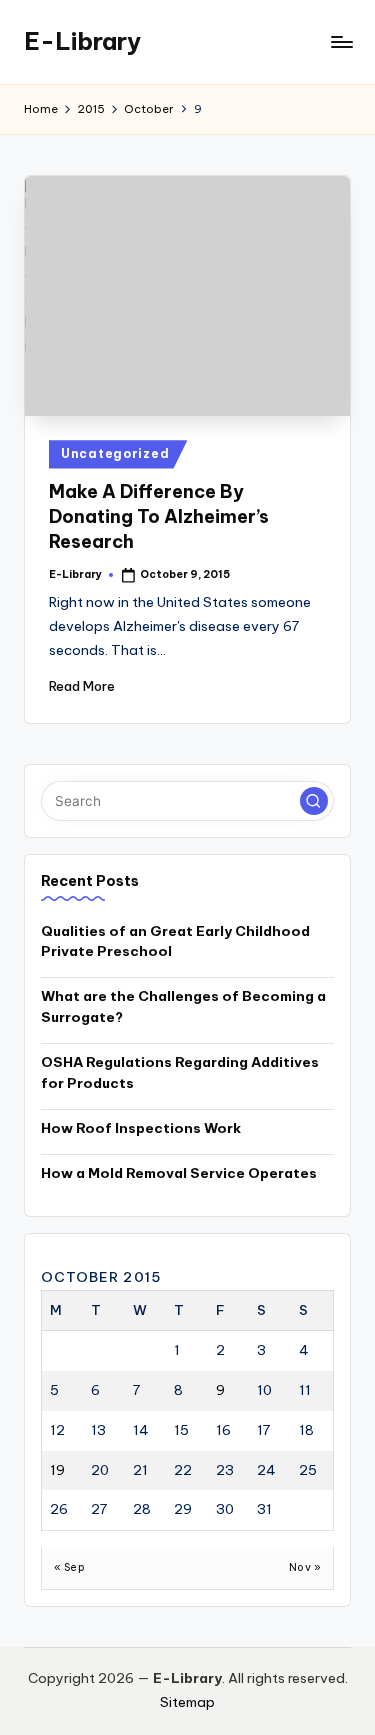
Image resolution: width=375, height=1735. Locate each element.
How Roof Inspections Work (141, 1128)
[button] (314, 801)
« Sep (69, 1567)
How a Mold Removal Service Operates (179, 1173)
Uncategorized (115, 453)
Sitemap (187, 1702)
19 (57, 1470)
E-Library (82, 41)
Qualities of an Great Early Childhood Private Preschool (175, 941)
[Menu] (341, 41)
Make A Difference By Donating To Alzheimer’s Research (159, 516)
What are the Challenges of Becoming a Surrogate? (183, 1006)
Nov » (305, 1567)
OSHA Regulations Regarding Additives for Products (180, 1072)
